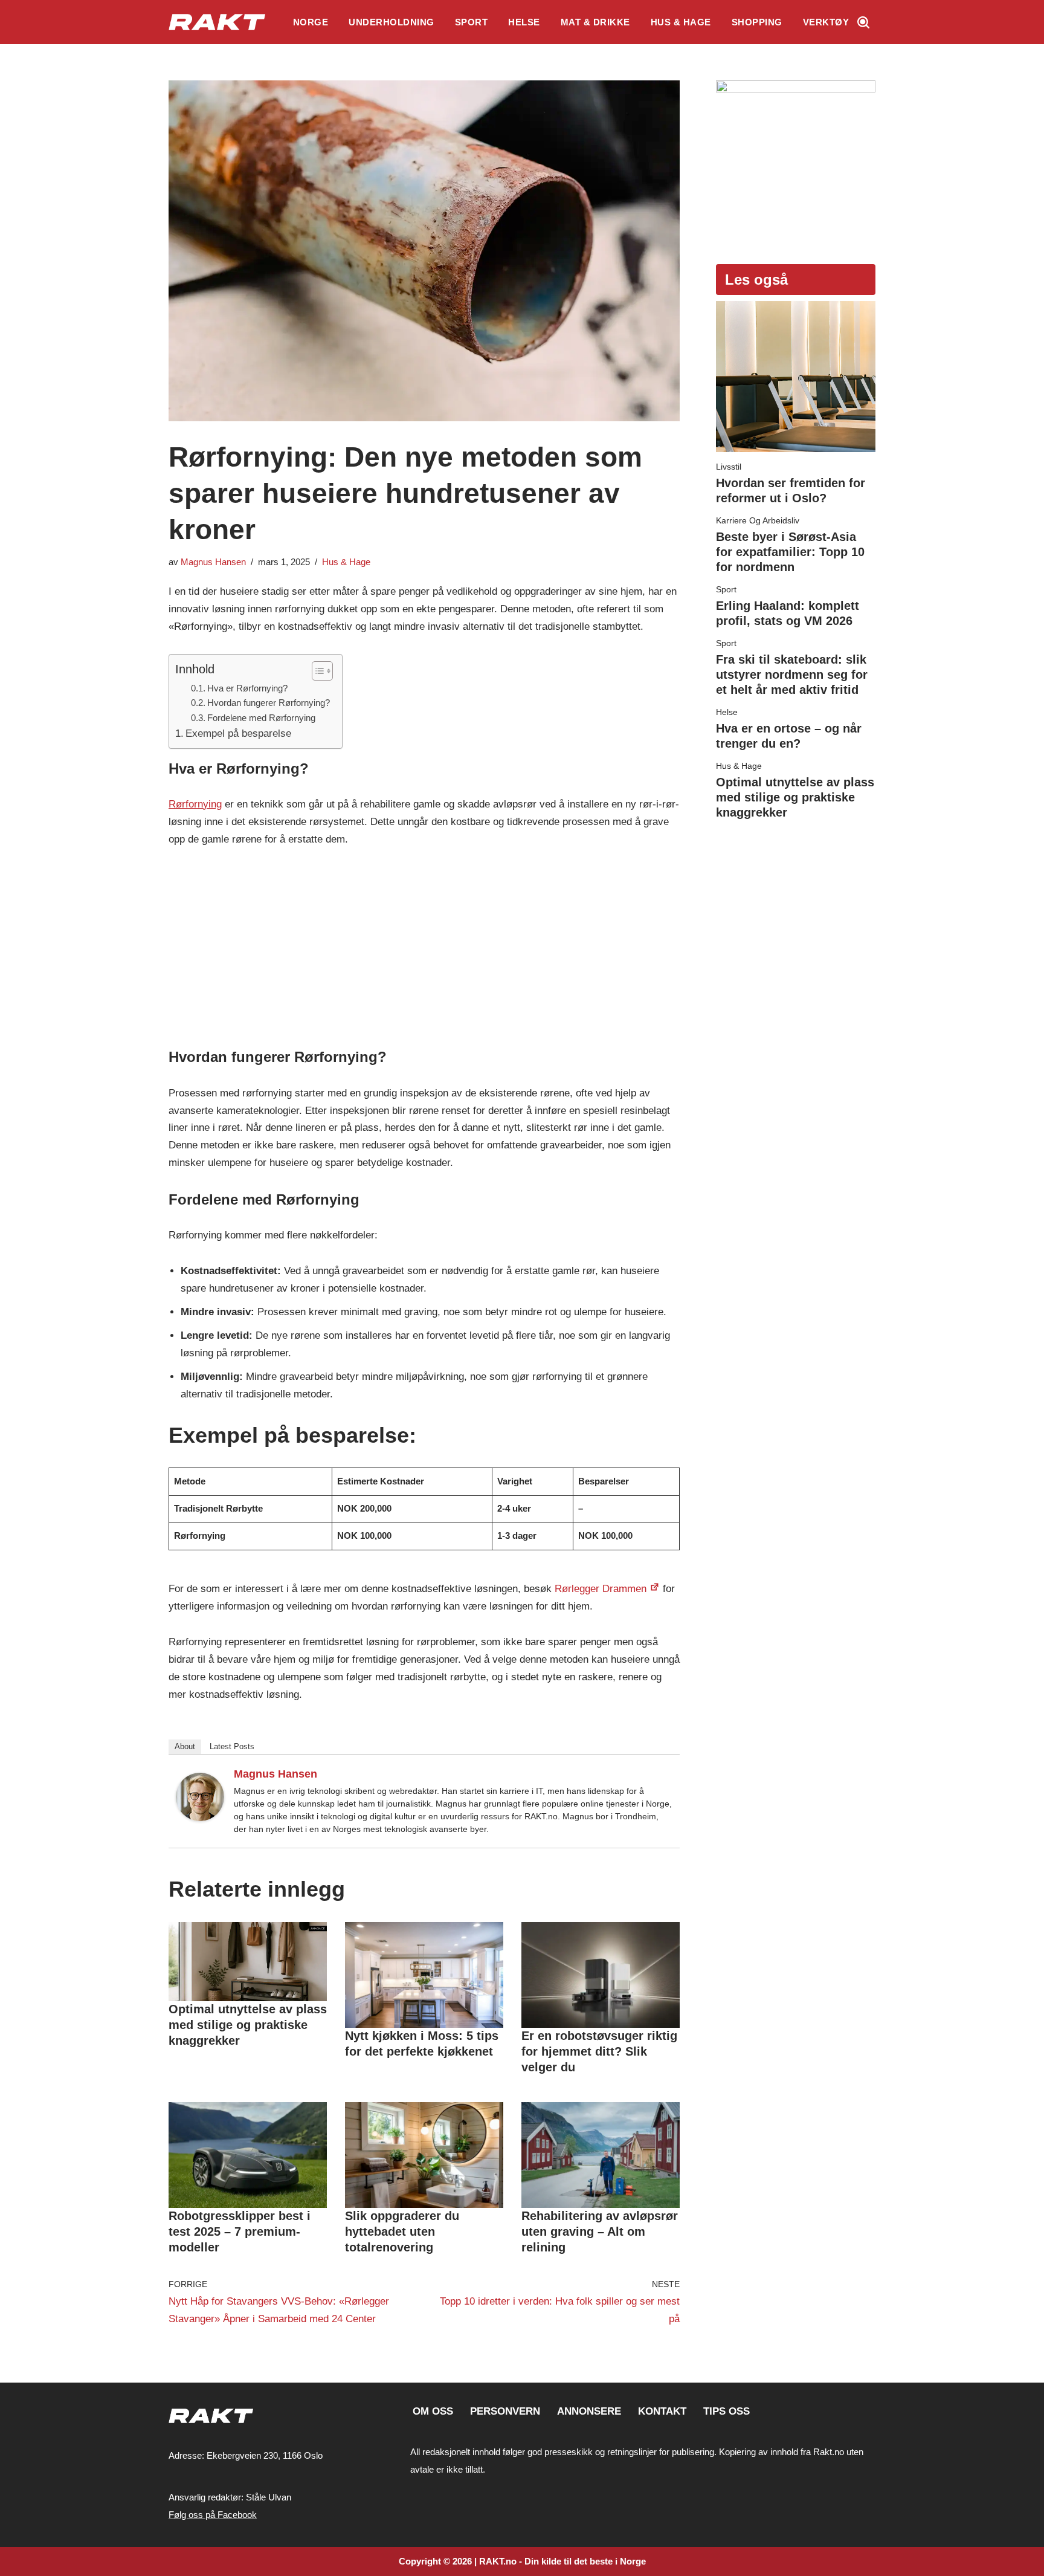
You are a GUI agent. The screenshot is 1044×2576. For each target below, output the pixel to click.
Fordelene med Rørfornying (261, 718)
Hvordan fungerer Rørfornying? (269, 703)
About (185, 1746)
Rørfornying (195, 804)
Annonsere (589, 2411)
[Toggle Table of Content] (316, 671)
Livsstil (729, 467)
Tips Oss (727, 2411)
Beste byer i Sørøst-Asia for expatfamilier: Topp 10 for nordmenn (790, 552)
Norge (311, 22)
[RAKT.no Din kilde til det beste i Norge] (217, 22)
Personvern (505, 2411)
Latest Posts (232, 1746)
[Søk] (863, 22)
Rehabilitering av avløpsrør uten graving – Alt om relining (600, 2231)
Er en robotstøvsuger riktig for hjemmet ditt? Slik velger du (599, 2051)
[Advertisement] (424, 951)
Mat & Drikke (595, 22)
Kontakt (662, 2411)
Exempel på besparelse (238, 733)
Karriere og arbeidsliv (758, 520)
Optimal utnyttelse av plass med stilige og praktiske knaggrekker (248, 2025)
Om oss (433, 2411)
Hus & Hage (681, 22)
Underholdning (391, 22)
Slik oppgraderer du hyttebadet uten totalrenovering (402, 2231)
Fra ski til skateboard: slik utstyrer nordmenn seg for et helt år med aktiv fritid (792, 675)
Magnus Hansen (213, 562)
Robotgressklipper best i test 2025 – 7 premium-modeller (240, 2231)
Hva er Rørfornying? (247, 688)
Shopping (757, 22)
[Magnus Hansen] (200, 1818)
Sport (472, 22)
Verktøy (826, 22)
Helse (524, 22)
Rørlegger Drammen (601, 1589)
